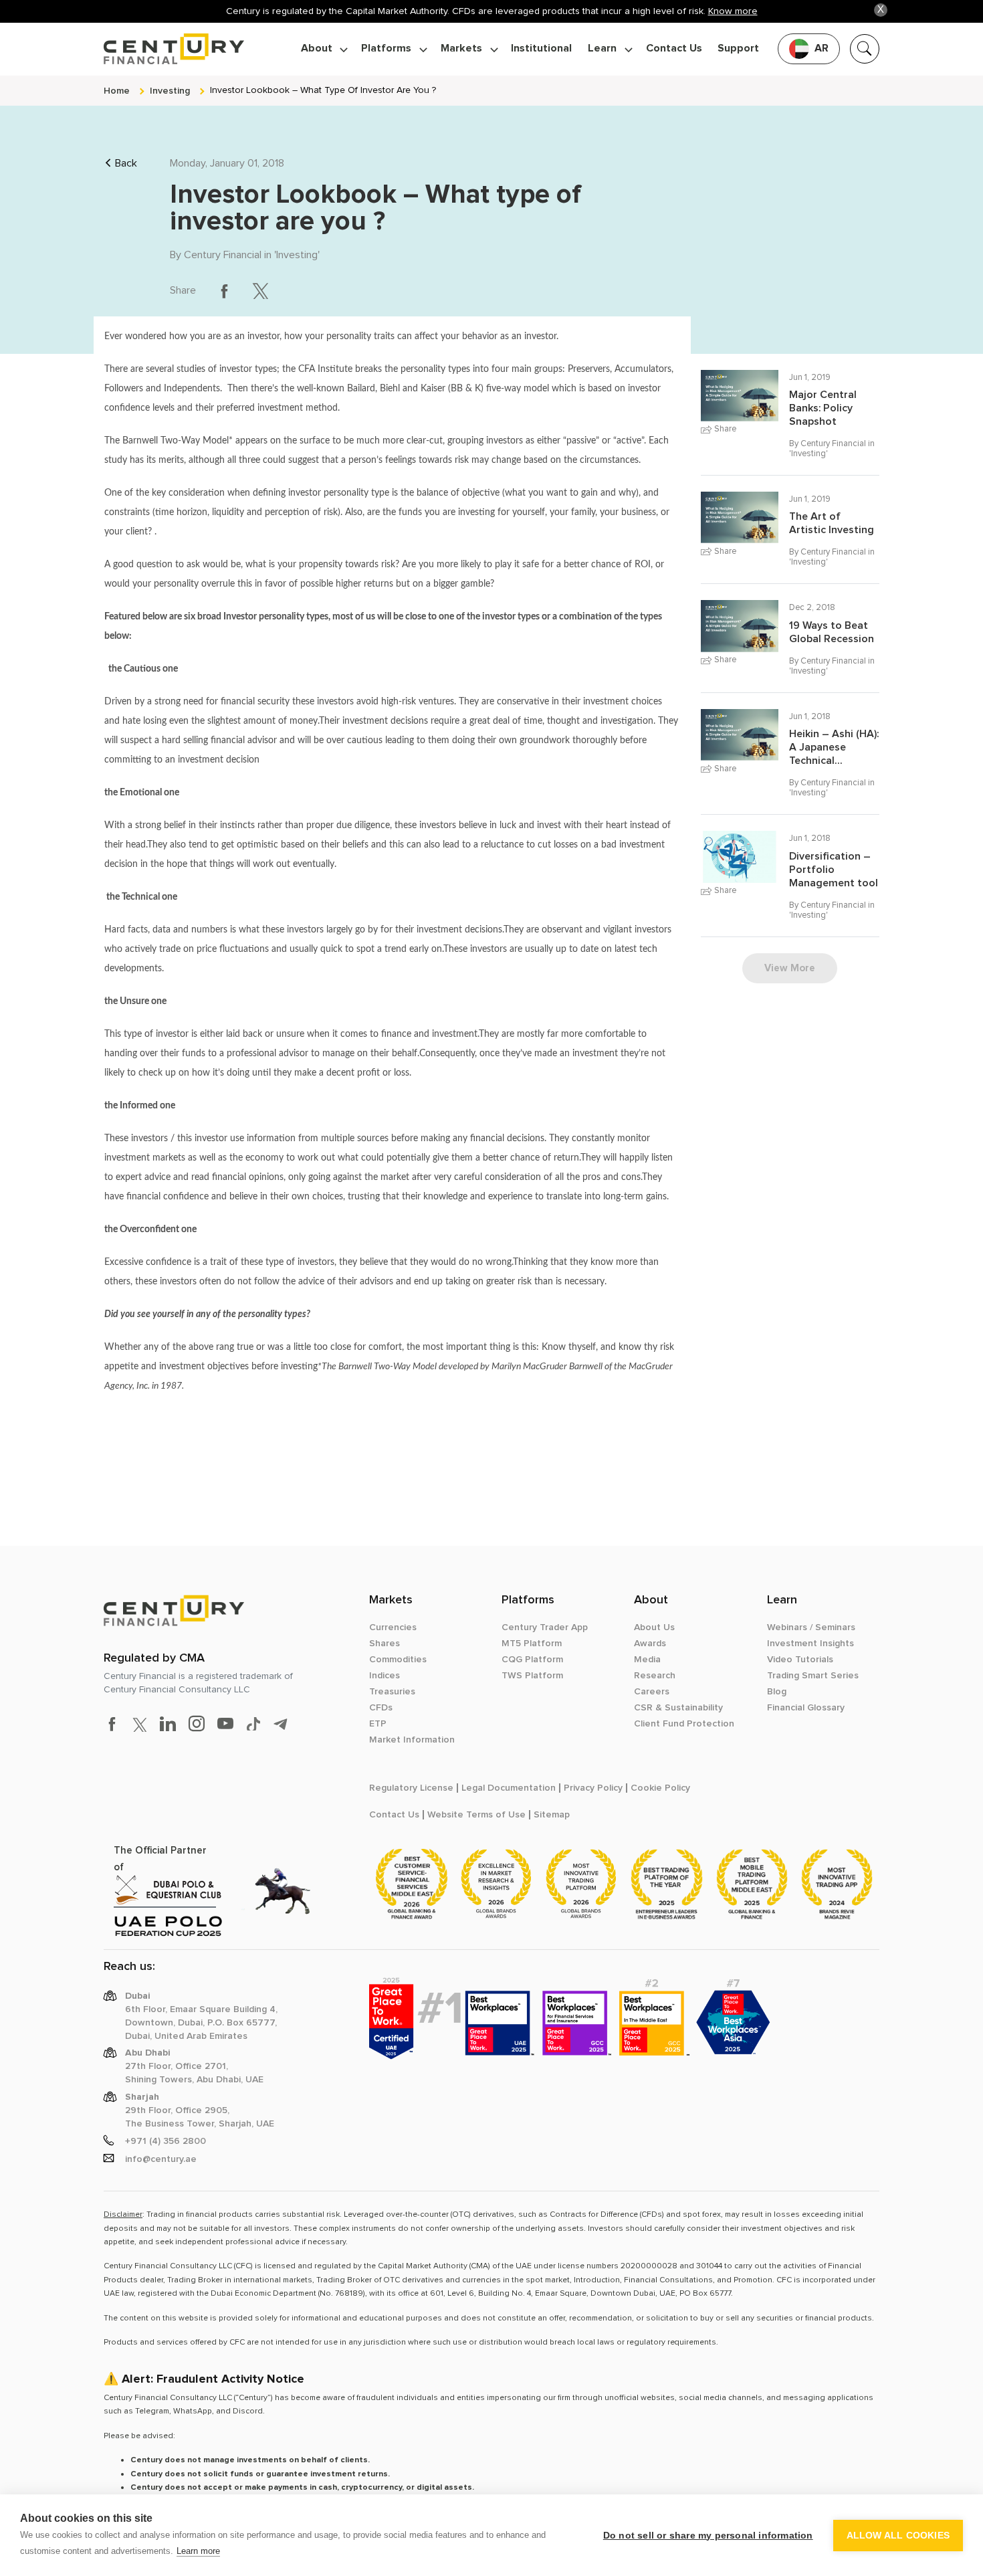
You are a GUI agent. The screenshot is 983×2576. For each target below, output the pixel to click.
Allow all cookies (898, 2536)
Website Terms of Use (476, 1815)
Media (647, 1660)
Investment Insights (810, 1644)
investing (170, 91)
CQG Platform (532, 1660)
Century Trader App (545, 1627)
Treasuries (392, 1692)
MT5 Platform (532, 1644)
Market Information (412, 1740)
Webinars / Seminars (811, 1627)
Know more (733, 11)
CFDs (381, 1708)
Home (117, 91)
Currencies (393, 1627)
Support (738, 48)
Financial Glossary (806, 1708)
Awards (650, 1644)
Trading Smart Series (813, 1676)
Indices (385, 1676)
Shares (385, 1644)
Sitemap (552, 1815)
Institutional (541, 48)
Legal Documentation (509, 1788)
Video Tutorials (800, 1660)
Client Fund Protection (684, 1724)
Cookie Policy (660, 1788)
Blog (777, 1692)
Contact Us (674, 48)
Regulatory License (411, 1788)
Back (126, 163)
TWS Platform (532, 1676)
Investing (297, 255)
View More (790, 968)
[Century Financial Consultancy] (174, 47)
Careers (652, 1692)
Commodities (398, 1660)
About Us (654, 1627)
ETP (378, 1724)
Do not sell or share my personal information (708, 2536)
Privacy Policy (593, 1788)
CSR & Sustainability (678, 1708)
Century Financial (223, 255)
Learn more (198, 2551)
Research (655, 1676)
